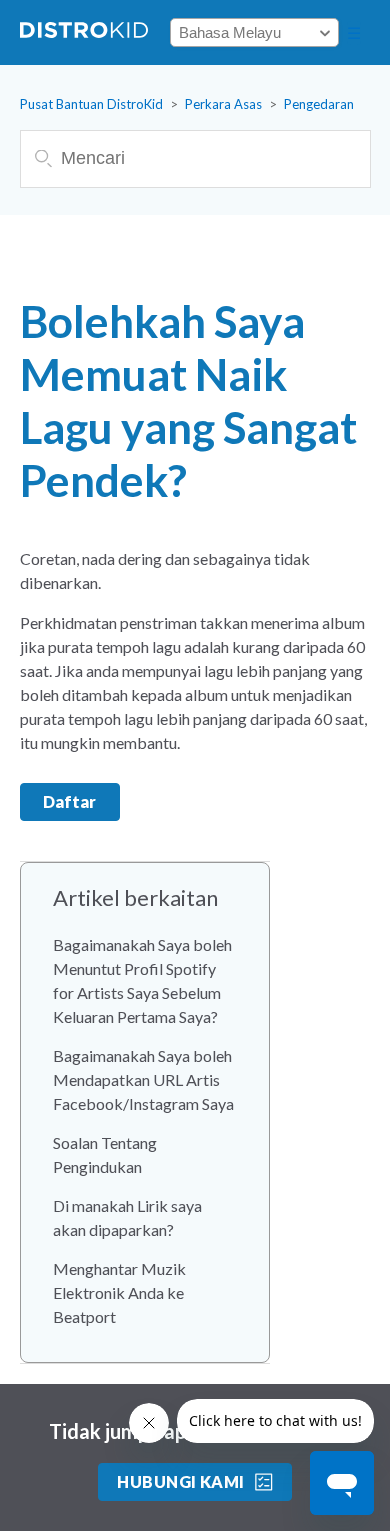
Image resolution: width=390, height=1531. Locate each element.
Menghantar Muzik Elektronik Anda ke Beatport (119, 1292)
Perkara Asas (223, 104)
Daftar (69, 801)
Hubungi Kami (181, 1481)
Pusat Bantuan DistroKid (91, 104)
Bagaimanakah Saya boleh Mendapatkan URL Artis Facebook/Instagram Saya (143, 1079)
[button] (354, 33)
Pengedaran (319, 104)
